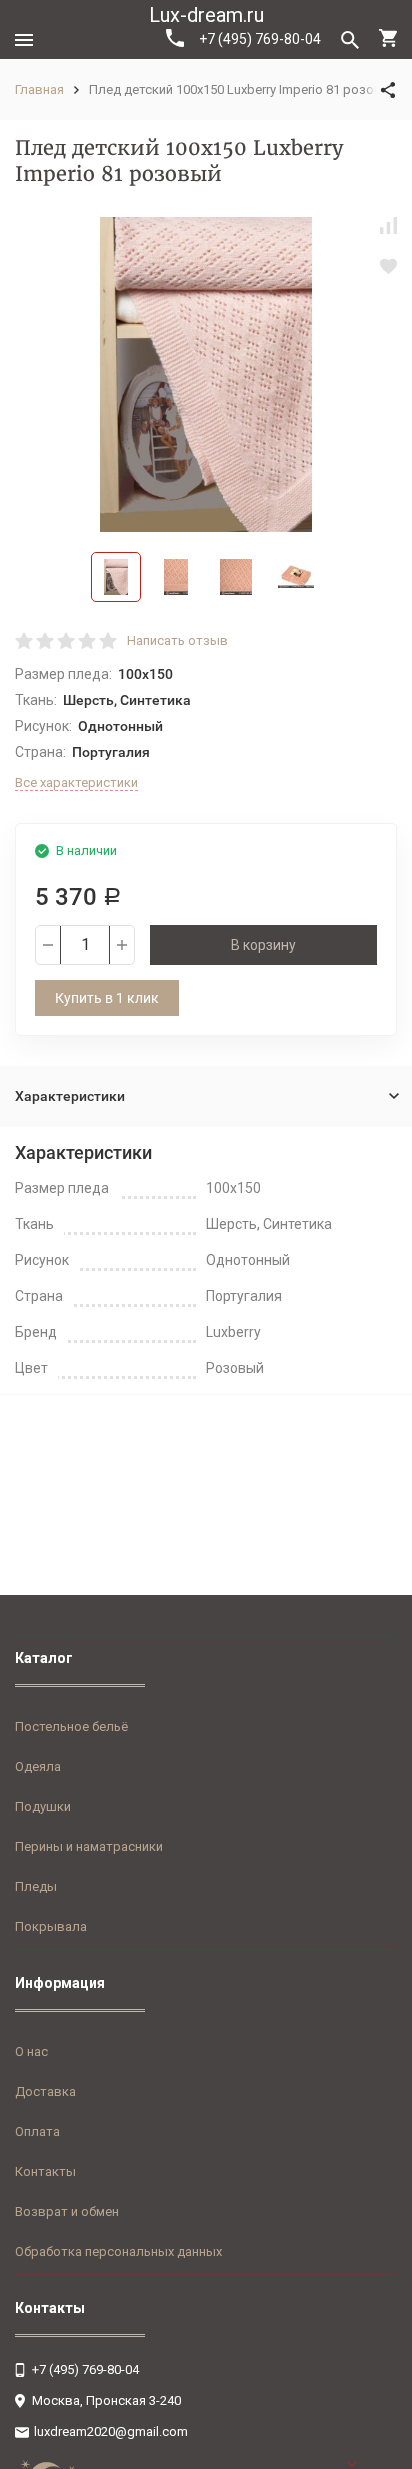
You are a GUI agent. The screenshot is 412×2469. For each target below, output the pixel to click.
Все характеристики (76, 782)
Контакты (45, 2171)
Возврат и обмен (67, 2211)
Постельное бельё (71, 1726)
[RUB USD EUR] (372, 2464)
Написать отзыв (177, 640)
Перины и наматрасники (89, 1846)
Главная (39, 89)
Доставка (45, 2091)
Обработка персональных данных (118, 2251)
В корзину (263, 945)
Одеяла (38, 1766)
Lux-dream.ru (206, 15)
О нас (31, 2051)
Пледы (36, 1886)
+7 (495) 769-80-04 (260, 39)
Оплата (37, 2131)
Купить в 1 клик (107, 998)
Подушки (43, 1806)
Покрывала (51, 1926)
